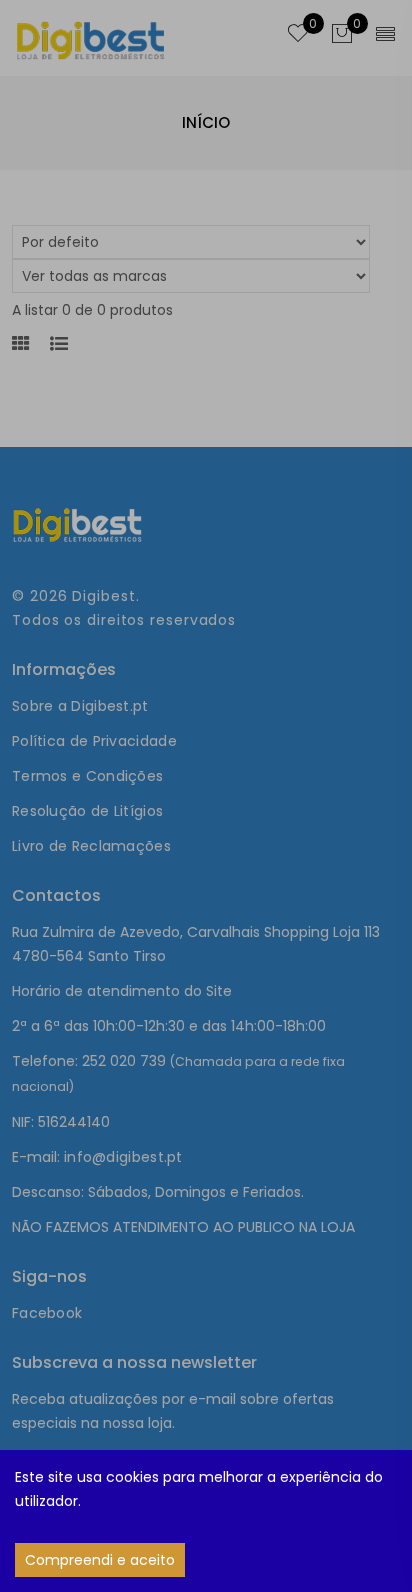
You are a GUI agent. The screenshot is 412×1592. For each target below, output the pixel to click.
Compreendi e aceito (100, 1560)
